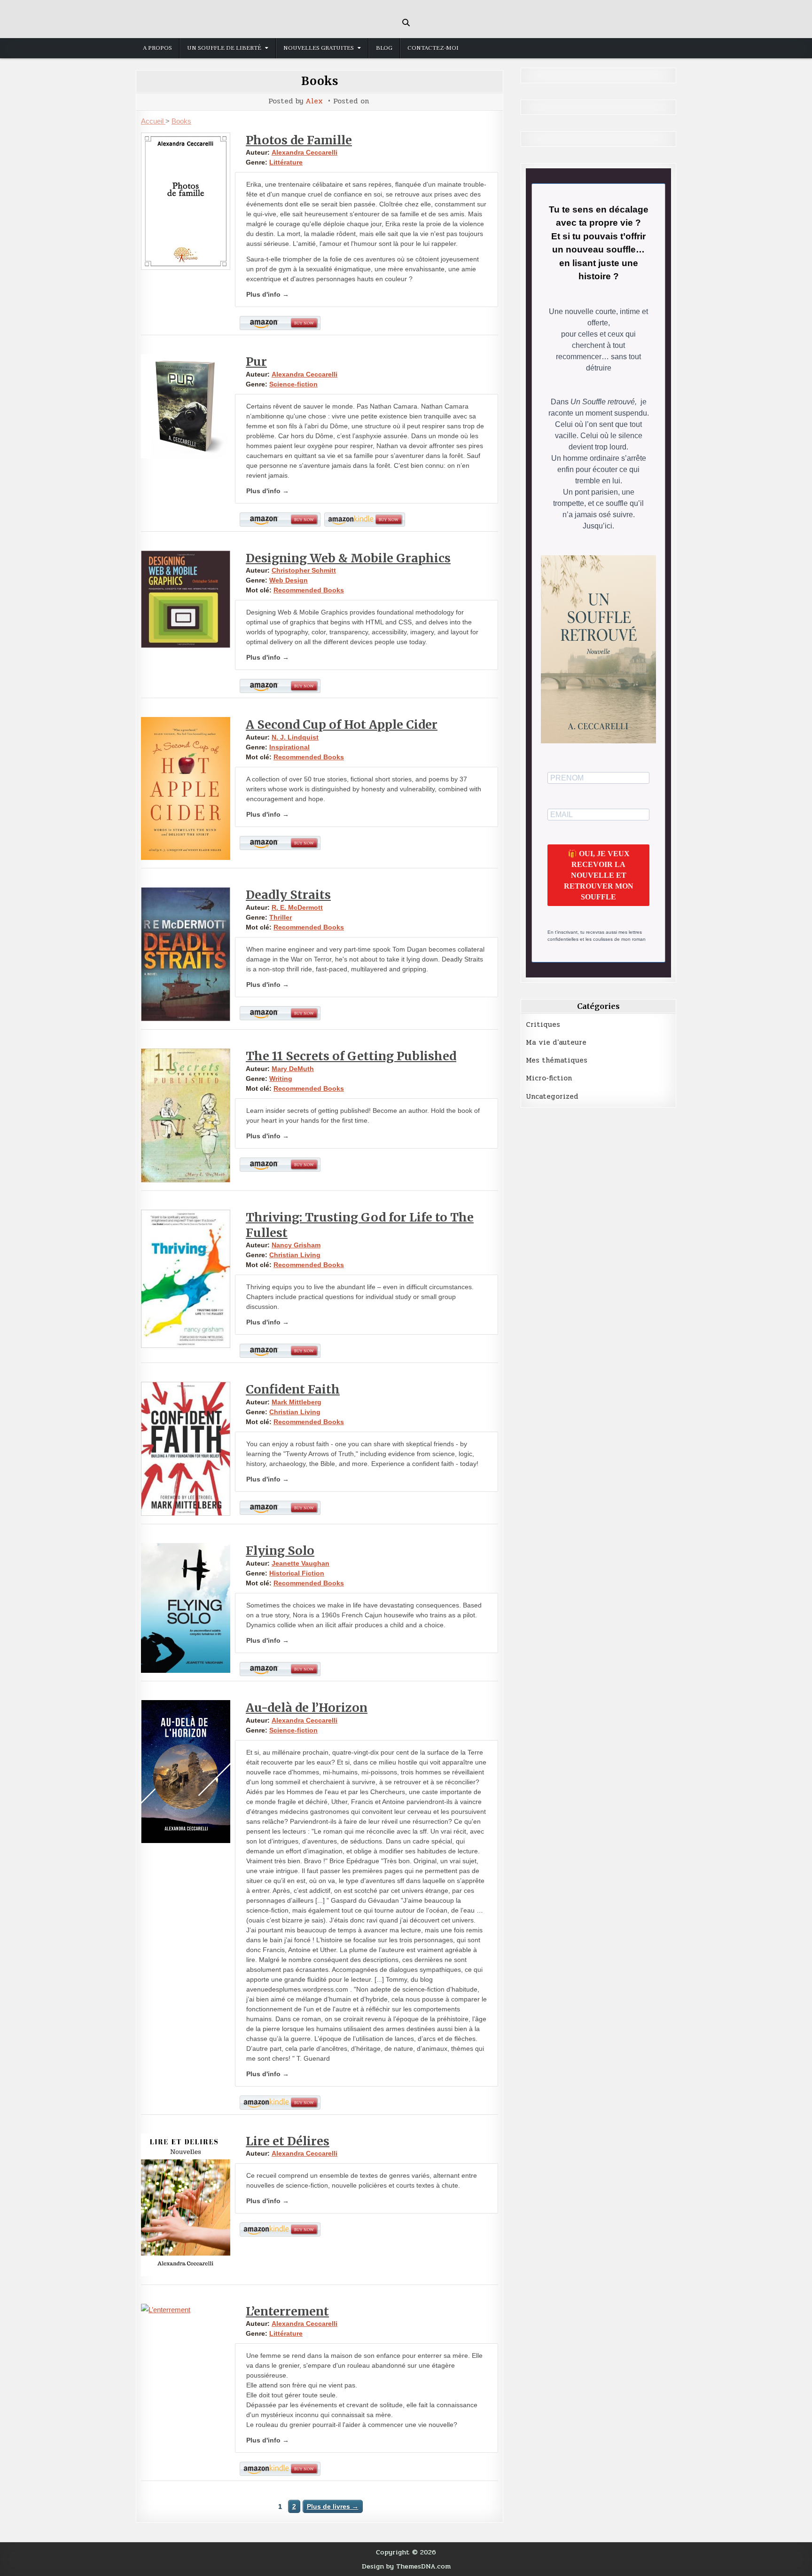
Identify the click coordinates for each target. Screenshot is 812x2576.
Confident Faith (293, 1389)
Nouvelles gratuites (319, 48)
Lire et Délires (288, 2141)
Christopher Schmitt (304, 570)
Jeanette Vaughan (301, 1563)
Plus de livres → (333, 2506)
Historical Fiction (297, 1573)
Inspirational (289, 747)
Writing (281, 1079)
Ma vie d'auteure (556, 1042)
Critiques (543, 1024)
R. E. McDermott (297, 907)
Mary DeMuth (293, 1069)
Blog (384, 48)
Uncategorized (552, 1096)
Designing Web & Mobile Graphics (348, 558)
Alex (314, 101)
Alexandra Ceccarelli (304, 152)
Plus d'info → (268, 294)
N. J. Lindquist (295, 737)
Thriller (281, 917)
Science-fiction (293, 384)
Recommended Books (309, 590)
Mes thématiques (557, 1060)
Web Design (289, 580)
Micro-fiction (549, 1078)
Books (320, 81)
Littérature (286, 162)
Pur (256, 362)
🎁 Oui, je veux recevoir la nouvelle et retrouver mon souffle (599, 875)
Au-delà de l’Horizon (307, 1708)
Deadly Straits (288, 895)
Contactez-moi (433, 48)
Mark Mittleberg (297, 1402)
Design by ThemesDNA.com (406, 2566)
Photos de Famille (299, 140)
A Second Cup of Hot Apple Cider (342, 725)
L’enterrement (287, 2311)
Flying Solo (280, 1551)
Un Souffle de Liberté (224, 48)
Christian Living (295, 1255)
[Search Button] (406, 23)
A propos (157, 48)
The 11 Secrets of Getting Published (351, 1056)
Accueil (153, 121)
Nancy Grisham (296, 1245)
